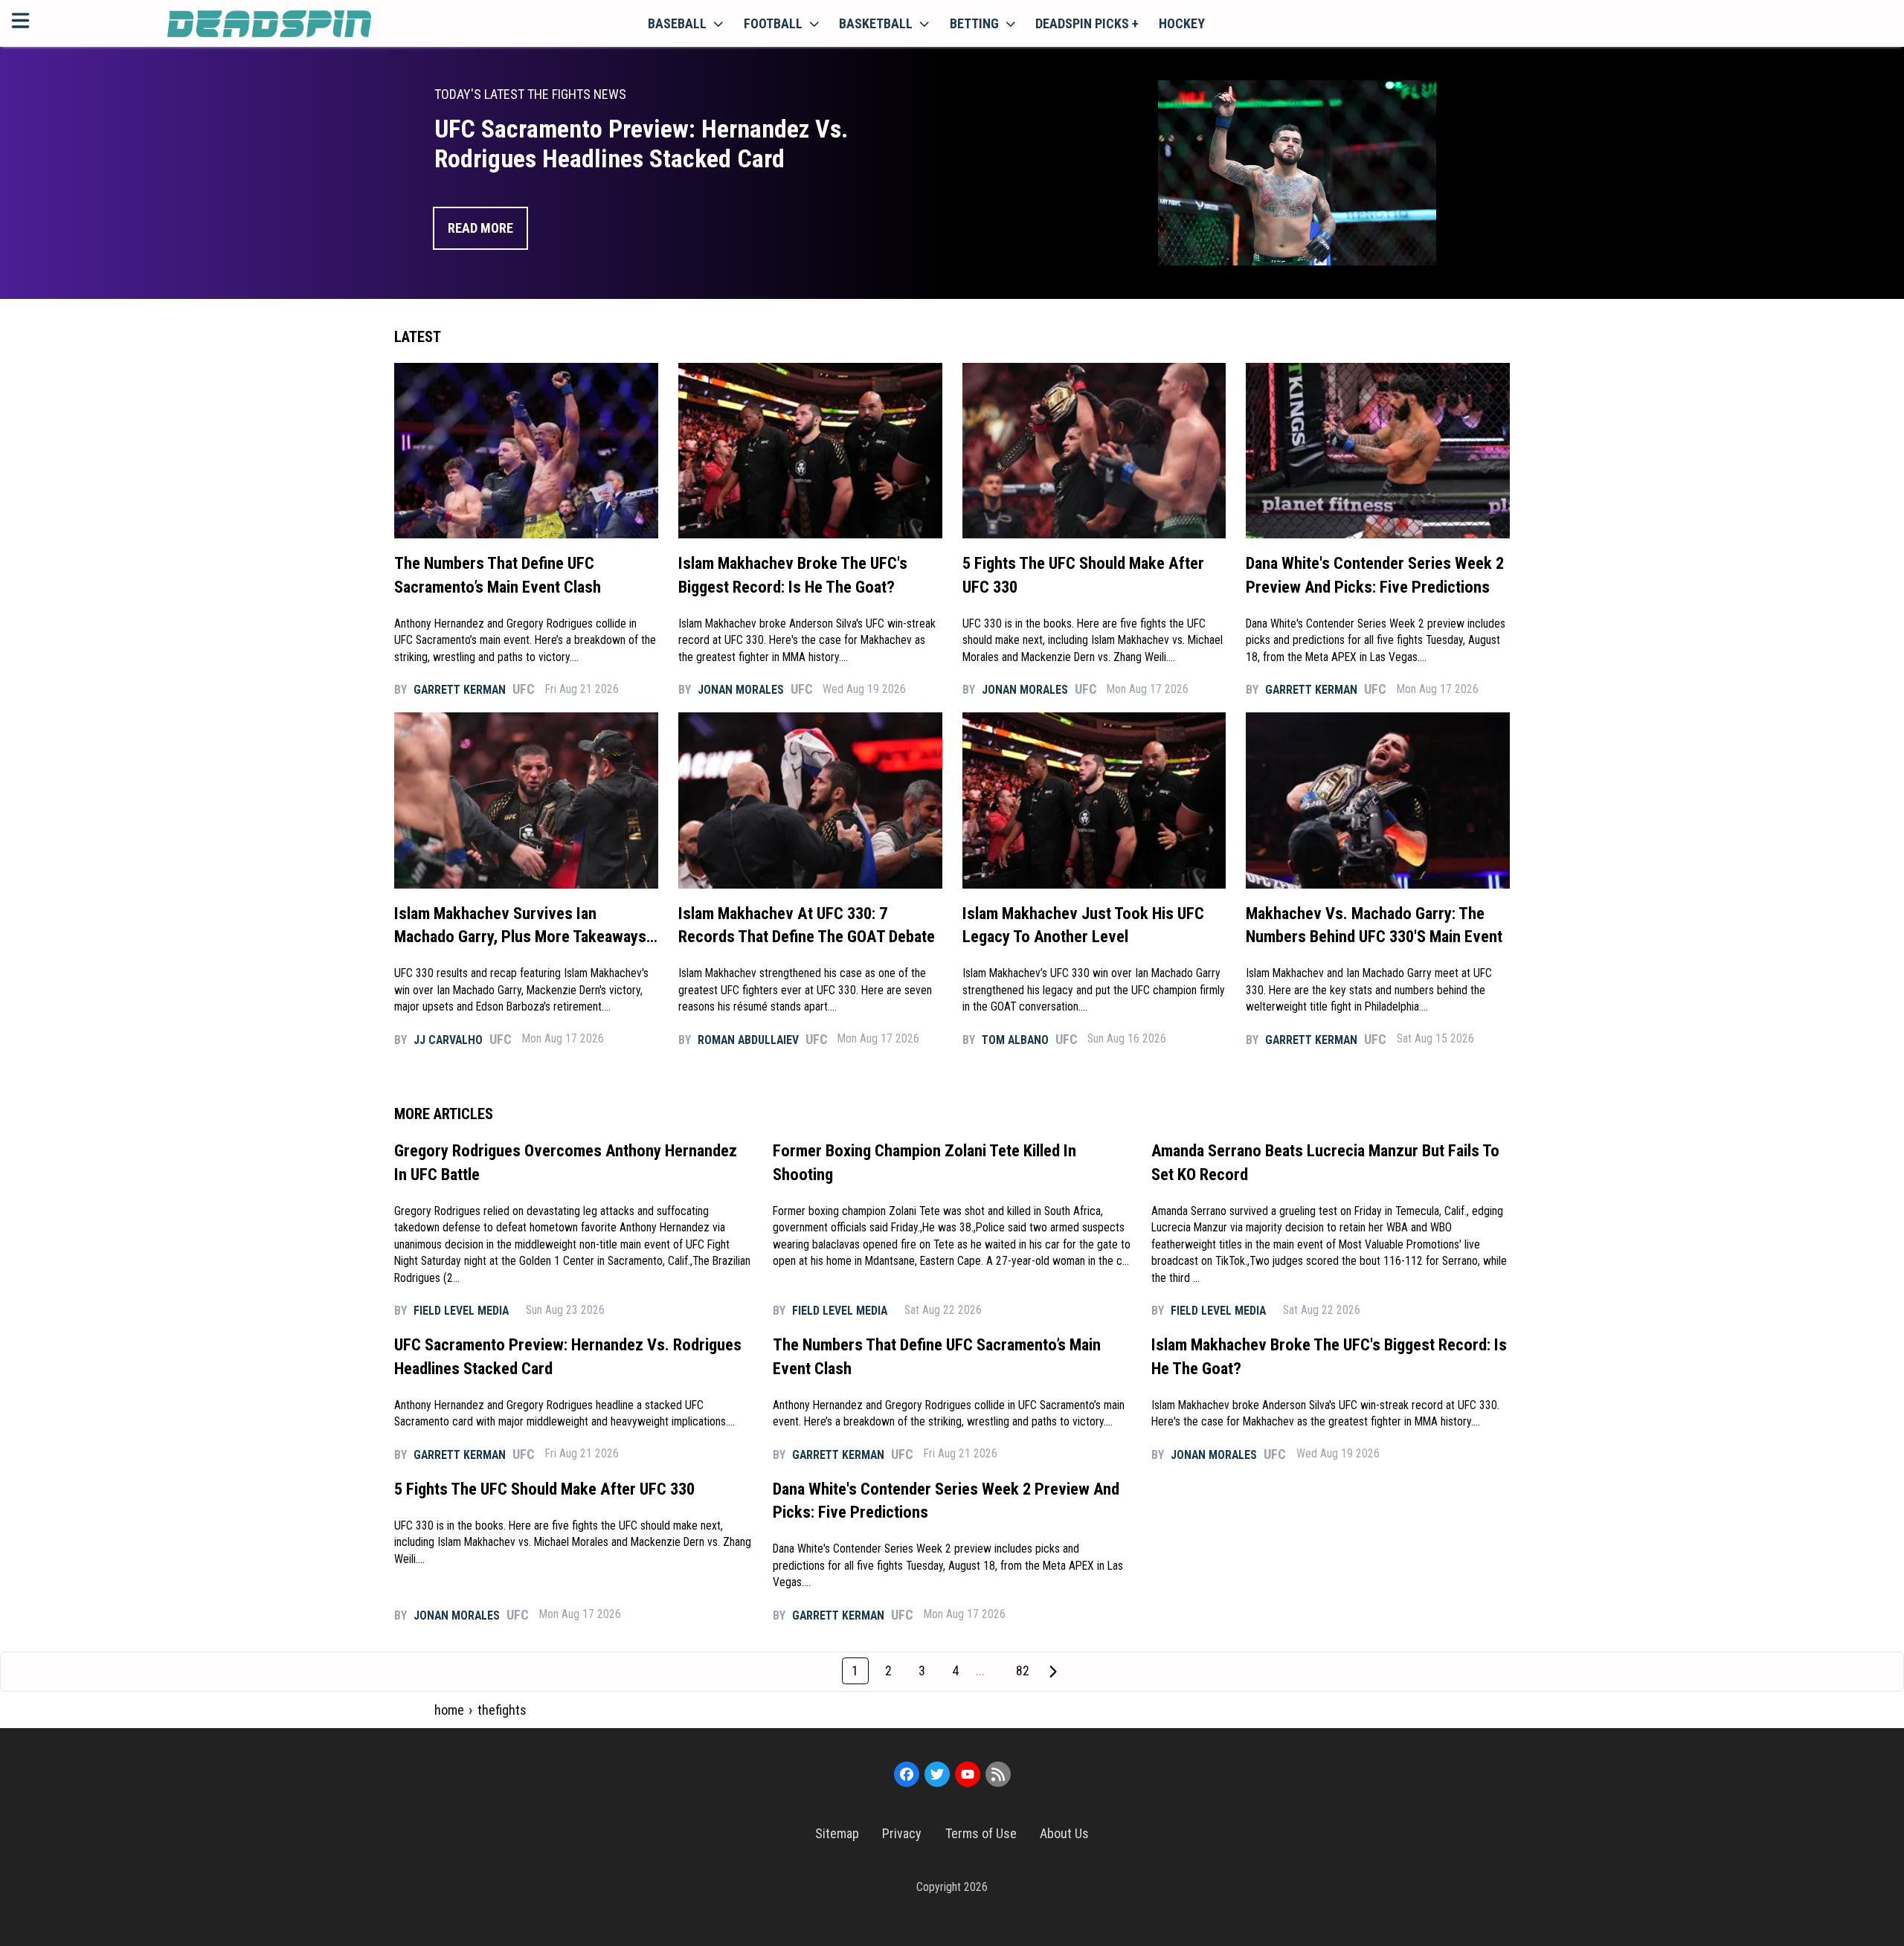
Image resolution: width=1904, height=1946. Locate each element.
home (449, 1710)
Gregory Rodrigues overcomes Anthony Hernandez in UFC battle (566, 1162)
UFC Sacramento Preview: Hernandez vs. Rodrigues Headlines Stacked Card (568, 1356)
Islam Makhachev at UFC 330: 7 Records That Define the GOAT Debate (807, 925)
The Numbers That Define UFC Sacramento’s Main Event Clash (498, 575)
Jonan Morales (741, 690)
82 (1023, 1670)
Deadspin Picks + (1087, 23)
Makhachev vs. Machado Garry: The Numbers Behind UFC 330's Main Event (1374, 925)
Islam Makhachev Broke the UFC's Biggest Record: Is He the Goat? (793, 575)
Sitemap (837, 1833)
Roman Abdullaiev (748, 1040)
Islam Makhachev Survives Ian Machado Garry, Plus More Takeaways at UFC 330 (520, 926)
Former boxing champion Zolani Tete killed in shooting (924, 1162)
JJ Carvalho (448, 1040)
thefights (502, 1710)
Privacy (902, 1833)
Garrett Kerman (460, 690)
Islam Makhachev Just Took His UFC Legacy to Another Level (1083, 925)
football (773, 23)
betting (974, 23)
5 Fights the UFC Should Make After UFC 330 (1083, 575)
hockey (1182, 23)
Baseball (677, 23)
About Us (1064, 1833)
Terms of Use (981, 1833)
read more (480, 228)
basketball (876, 23)
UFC (524, 689)
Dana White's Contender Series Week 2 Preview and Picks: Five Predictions (1375, 575)
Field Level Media (461, 1311)
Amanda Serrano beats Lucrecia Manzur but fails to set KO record (1325, 1162)
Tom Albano (1015, 1040)
